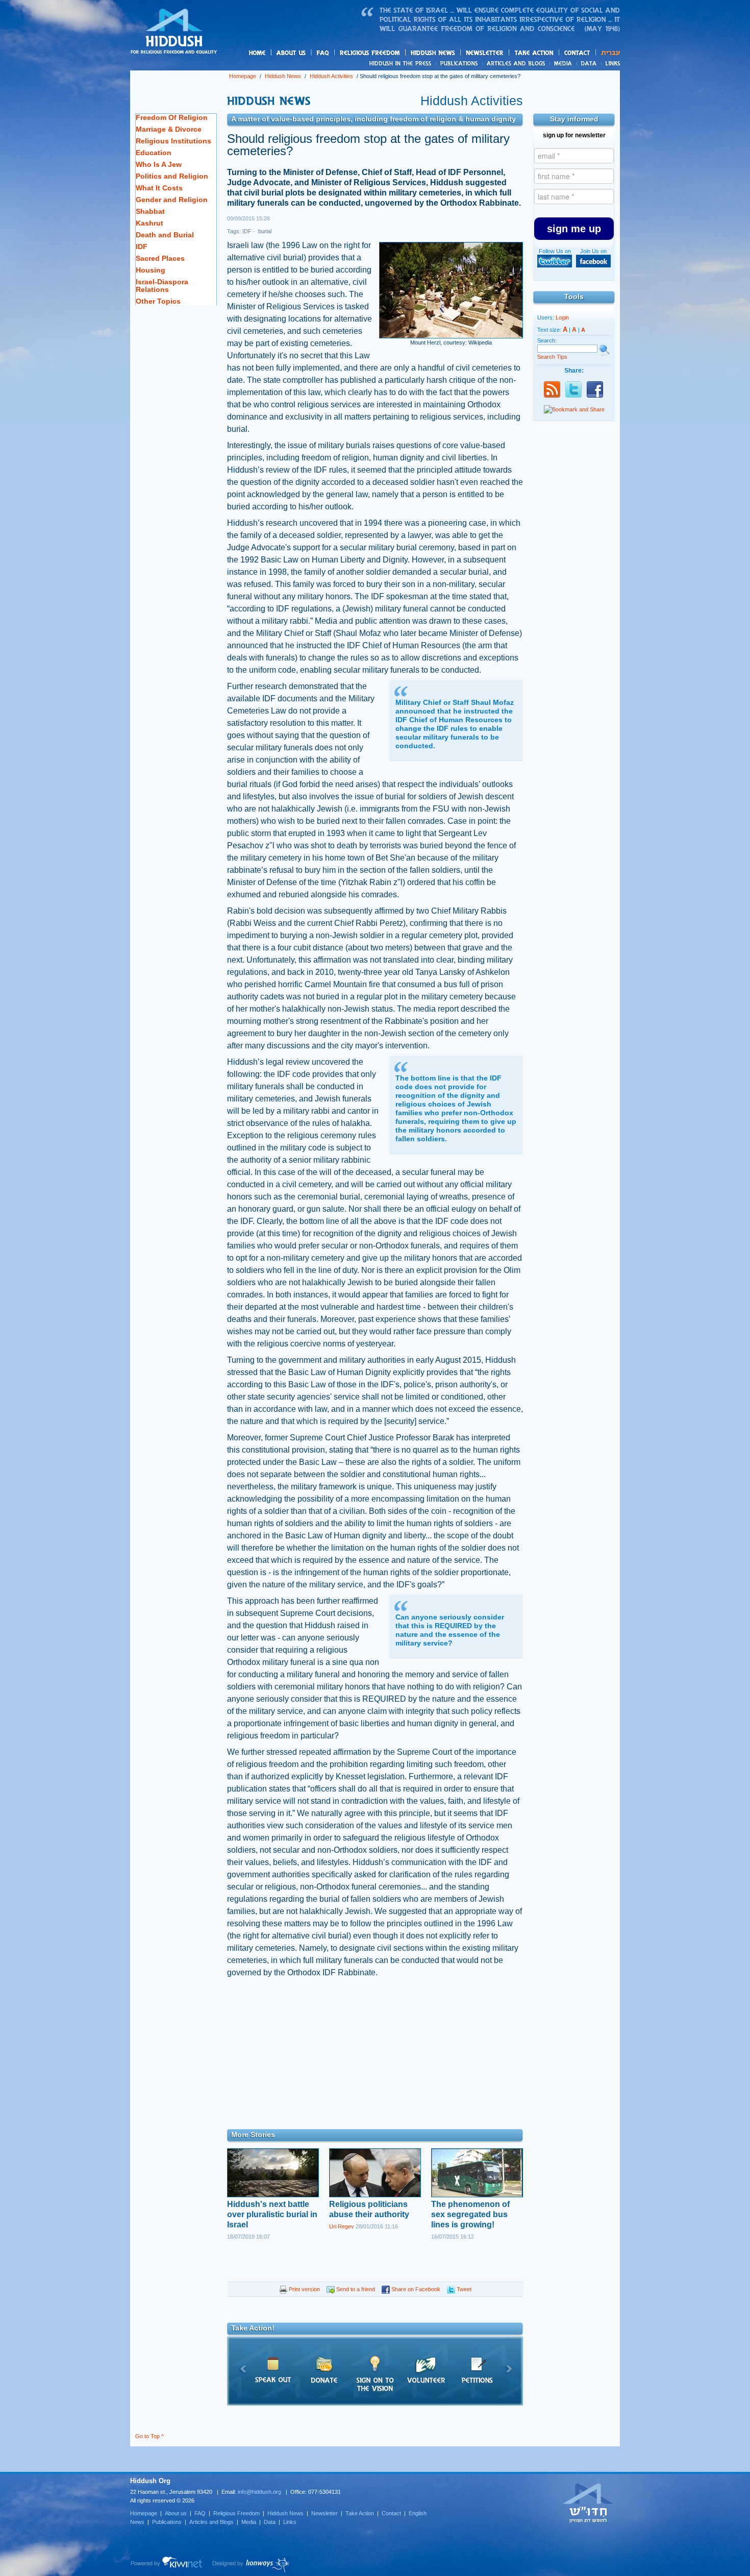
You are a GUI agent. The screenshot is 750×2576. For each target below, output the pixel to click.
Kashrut (149, 223)
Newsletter (485, 53)
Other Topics (158, 301)
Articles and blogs (536, 64)
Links (610, 63)
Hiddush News (453, 53)
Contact (578, 53)
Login (562, 317)
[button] (574, 229)
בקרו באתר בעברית (588, 2503)
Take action (550, 53)
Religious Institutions (173, 141)
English (418, 2513)
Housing (151, 270)
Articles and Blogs (211, 2522)
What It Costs (159, 188)
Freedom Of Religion (172, 117)
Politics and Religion (172, 176)
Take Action (360, 2513)
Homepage (174, 32)
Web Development (167, 2565)
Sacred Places (160, 258)
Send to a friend (355, 2289)
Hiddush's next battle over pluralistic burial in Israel (272, 2214)
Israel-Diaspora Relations (162, 286)
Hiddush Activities (331, 76)
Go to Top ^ (149, 2436)
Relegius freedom (394, 53)
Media (564, 63)
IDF (142, 247)
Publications (459, 63)
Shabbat (150, 211)
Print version (304, 2289)
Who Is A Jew (159, 164)
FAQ (323, 53)
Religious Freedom (236, 2513)
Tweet (463, 2289)
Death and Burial (165, 235)
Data (589, 63)
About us (308, 53)
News (402, 63)
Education (154, 153)
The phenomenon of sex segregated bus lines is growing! (470, 2214)
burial (264, 231)
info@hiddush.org (259, 2492)
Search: (547, 340)
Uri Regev (342, 2226)
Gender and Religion (172, 200)
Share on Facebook (415, 2289)
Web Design (251, 2565)
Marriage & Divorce (169, 129)
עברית (608, 53)
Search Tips (552, 357)
